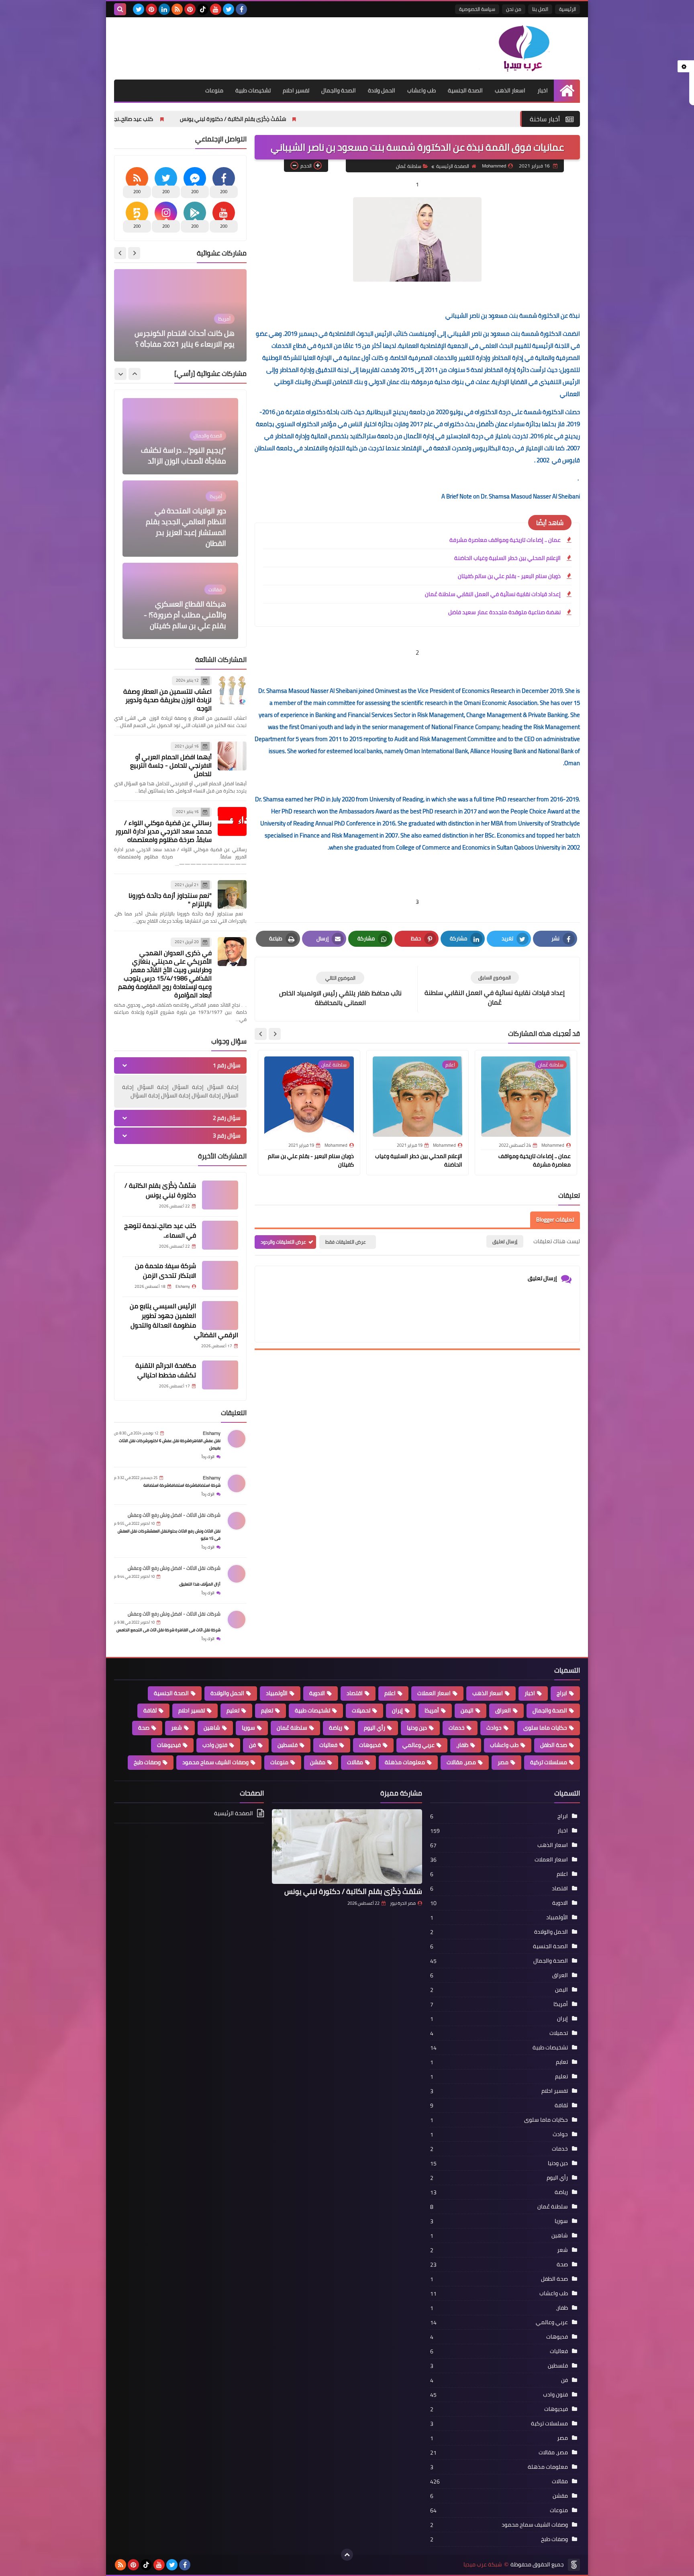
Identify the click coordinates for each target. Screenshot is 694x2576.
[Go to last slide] (275, 1034)
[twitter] (229, 9)
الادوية (317, 1693)
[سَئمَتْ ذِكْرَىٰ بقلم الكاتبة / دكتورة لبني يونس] (220, 1195)
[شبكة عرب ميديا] (522, 48)
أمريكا (432, 1710)
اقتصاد (355, 1693)
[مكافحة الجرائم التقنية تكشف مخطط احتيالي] (220, 1375)
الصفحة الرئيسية (453, 166)
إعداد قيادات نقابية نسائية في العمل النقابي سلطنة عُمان (493, 594)
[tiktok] (203, 9)
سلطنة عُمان (409, 166)
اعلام (390, 1693)
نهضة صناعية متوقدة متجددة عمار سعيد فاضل (504, 613)
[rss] (177, 9)
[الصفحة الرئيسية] (567, 91)
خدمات (457, 1728)
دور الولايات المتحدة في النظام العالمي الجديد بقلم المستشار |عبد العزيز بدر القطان (186, 445)
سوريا (248, 1728)
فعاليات (328, 1745)
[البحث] (120, 9)
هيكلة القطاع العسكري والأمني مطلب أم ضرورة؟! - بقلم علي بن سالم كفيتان (185, 532)
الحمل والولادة (227, 1693)
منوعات (214, 90)
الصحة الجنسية (465, 90)
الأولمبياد (277, 1693)
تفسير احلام (296, 90)
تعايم (267, 1710)
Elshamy (212, 1433)
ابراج (562, 1693)
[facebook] (241, 9)
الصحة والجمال (339, 90)
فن (252, 1745)
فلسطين (288, 1745)
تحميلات (361, 1710)
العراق (503, 1710)
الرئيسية (567, 9)
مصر (503, 1762)
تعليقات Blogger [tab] (555, 1220)
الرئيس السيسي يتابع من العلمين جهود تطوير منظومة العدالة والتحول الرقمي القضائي (184, 1320)
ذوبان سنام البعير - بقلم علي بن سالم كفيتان (509, 576)
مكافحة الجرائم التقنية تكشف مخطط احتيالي (166, 1370)
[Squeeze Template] (574, 2565)
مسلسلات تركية (549, 1762)
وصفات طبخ (147, 1762)
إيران (397, 1710)
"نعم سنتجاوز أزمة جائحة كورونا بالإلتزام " (170, 900)
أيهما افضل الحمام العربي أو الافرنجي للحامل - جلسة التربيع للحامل (171, 765)
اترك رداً (208, 1457)
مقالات (355, 1762)
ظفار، (462, 1745)
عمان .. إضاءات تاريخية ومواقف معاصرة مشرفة (505, 540)
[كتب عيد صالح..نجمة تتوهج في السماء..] (220, 1235)
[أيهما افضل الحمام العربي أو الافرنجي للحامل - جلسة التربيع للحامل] (232, 756)
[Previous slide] (134, 253)
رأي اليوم (375, 1728)
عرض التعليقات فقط (346, 1242)
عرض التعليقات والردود (283, 1242)
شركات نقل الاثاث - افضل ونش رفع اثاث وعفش (174, 1515)
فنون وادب (215, 1745)
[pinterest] (190, 9)
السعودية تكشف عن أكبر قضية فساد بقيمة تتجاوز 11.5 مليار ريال (181, 615)
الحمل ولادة (382, 90)
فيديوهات (169, 1745)
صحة (144, 1728)
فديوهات (370, 1745)
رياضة (336, 1728)
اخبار (543, 90)
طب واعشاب (422, 90)
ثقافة (150, 1710)
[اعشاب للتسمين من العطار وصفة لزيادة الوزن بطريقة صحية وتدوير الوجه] (232, 690)
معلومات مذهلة (405, 1762)
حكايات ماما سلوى (545, 1728)
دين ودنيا (417, 1728)
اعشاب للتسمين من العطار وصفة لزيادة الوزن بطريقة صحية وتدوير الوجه (167, 700)
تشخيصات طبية (253, 90)
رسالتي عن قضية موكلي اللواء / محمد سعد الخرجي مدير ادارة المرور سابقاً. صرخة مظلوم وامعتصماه (163, 831)
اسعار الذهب (510, 90)
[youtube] (216, 9)
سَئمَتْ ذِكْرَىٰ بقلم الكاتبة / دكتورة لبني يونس (402, 119)
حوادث (494, 1728)
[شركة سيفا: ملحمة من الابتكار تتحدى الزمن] (220, 1275)
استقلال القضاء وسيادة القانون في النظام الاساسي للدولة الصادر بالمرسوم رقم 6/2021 (182, 333)
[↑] (347, 2555)
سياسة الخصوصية (477, 9)
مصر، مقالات (461, 1762)
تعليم (233, 1710)
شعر (177, 1728)
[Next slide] (261, 1034)
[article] (340, 990)
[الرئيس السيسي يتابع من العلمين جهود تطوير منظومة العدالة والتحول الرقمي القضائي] (220, 1316)
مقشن (318, 1762)
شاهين (212, 1728)
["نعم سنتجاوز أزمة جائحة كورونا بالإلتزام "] (232, 895)
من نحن (514, 9)
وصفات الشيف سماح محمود (215, 1762)
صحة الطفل (554, 1745)
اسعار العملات (434, 1693)
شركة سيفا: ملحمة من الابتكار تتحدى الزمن (153, 119)
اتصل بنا (540, 9)
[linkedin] (164, 9)
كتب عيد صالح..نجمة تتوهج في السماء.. (276, 119)
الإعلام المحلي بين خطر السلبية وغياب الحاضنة (507, 558)
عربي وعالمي (418, 1745)
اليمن (467, 1710)
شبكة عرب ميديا (483, 2565)
